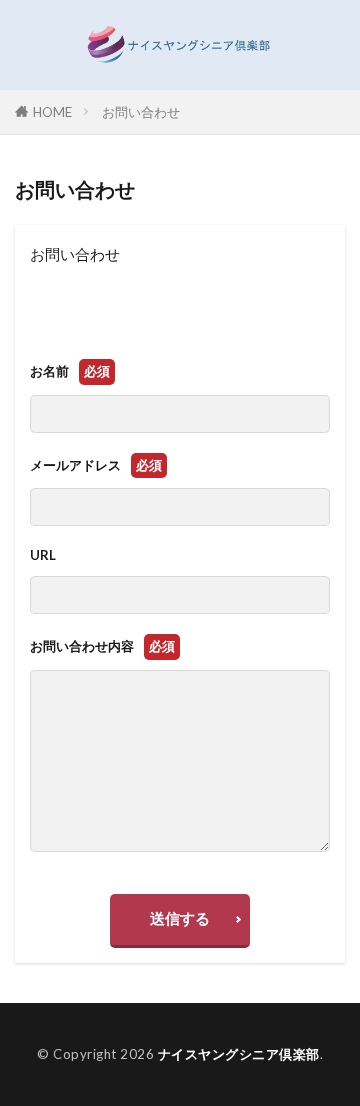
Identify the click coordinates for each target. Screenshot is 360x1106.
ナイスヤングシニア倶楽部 (239, 1054)
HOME (52, 112)
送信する (180, 918)
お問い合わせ (141, 112)
